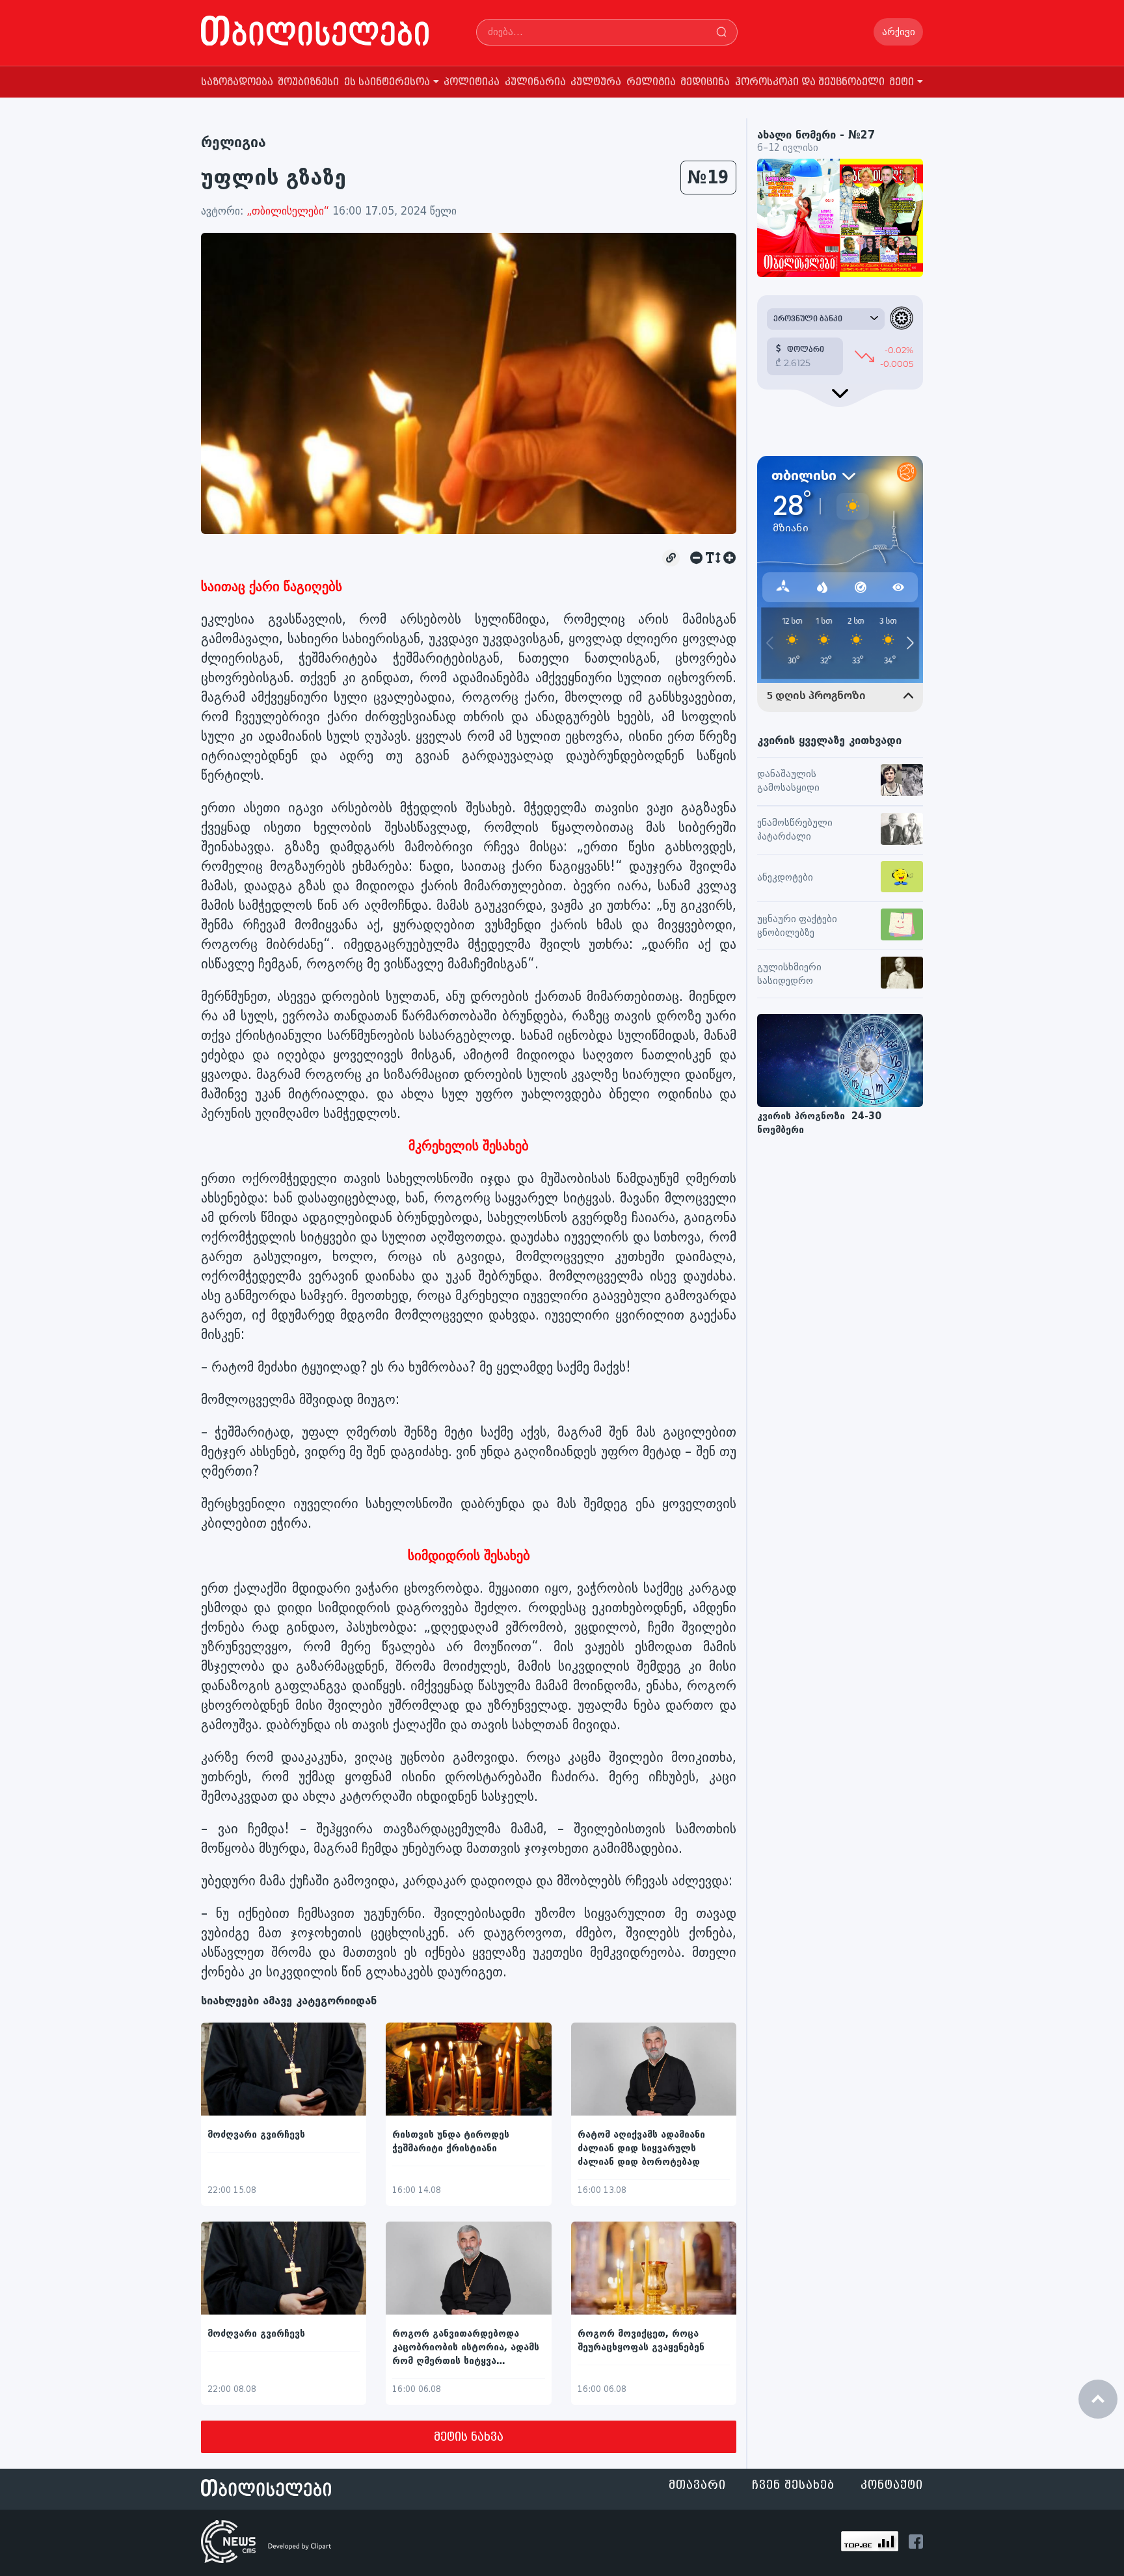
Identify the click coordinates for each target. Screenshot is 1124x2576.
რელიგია (651, 82)
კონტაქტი (892, 2485)
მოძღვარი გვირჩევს (256, 2135)
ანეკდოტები (785, 878)
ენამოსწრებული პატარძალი (795, 830)
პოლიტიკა (472, 82)
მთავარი (697, 2485)
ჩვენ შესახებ (793, 2485)
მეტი (902, 82)
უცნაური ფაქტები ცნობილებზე (797, 926)
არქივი (899, 32)
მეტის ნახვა (469, 2437)
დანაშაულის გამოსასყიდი (788, 781)
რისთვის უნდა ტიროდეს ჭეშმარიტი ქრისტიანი (451, 2142)
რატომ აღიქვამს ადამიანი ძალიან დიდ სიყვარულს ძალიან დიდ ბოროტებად (641, 2148)
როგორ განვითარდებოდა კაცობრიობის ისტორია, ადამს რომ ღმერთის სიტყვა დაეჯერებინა (466, 2348)
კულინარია (535, 82)
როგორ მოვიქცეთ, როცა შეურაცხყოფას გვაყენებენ (641, 2341)
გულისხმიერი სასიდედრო (789, 974)
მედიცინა (705, 82)
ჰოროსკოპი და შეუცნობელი (810, 82)
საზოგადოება (237, 82)
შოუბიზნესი (308, 82)
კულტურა (596, 82)
